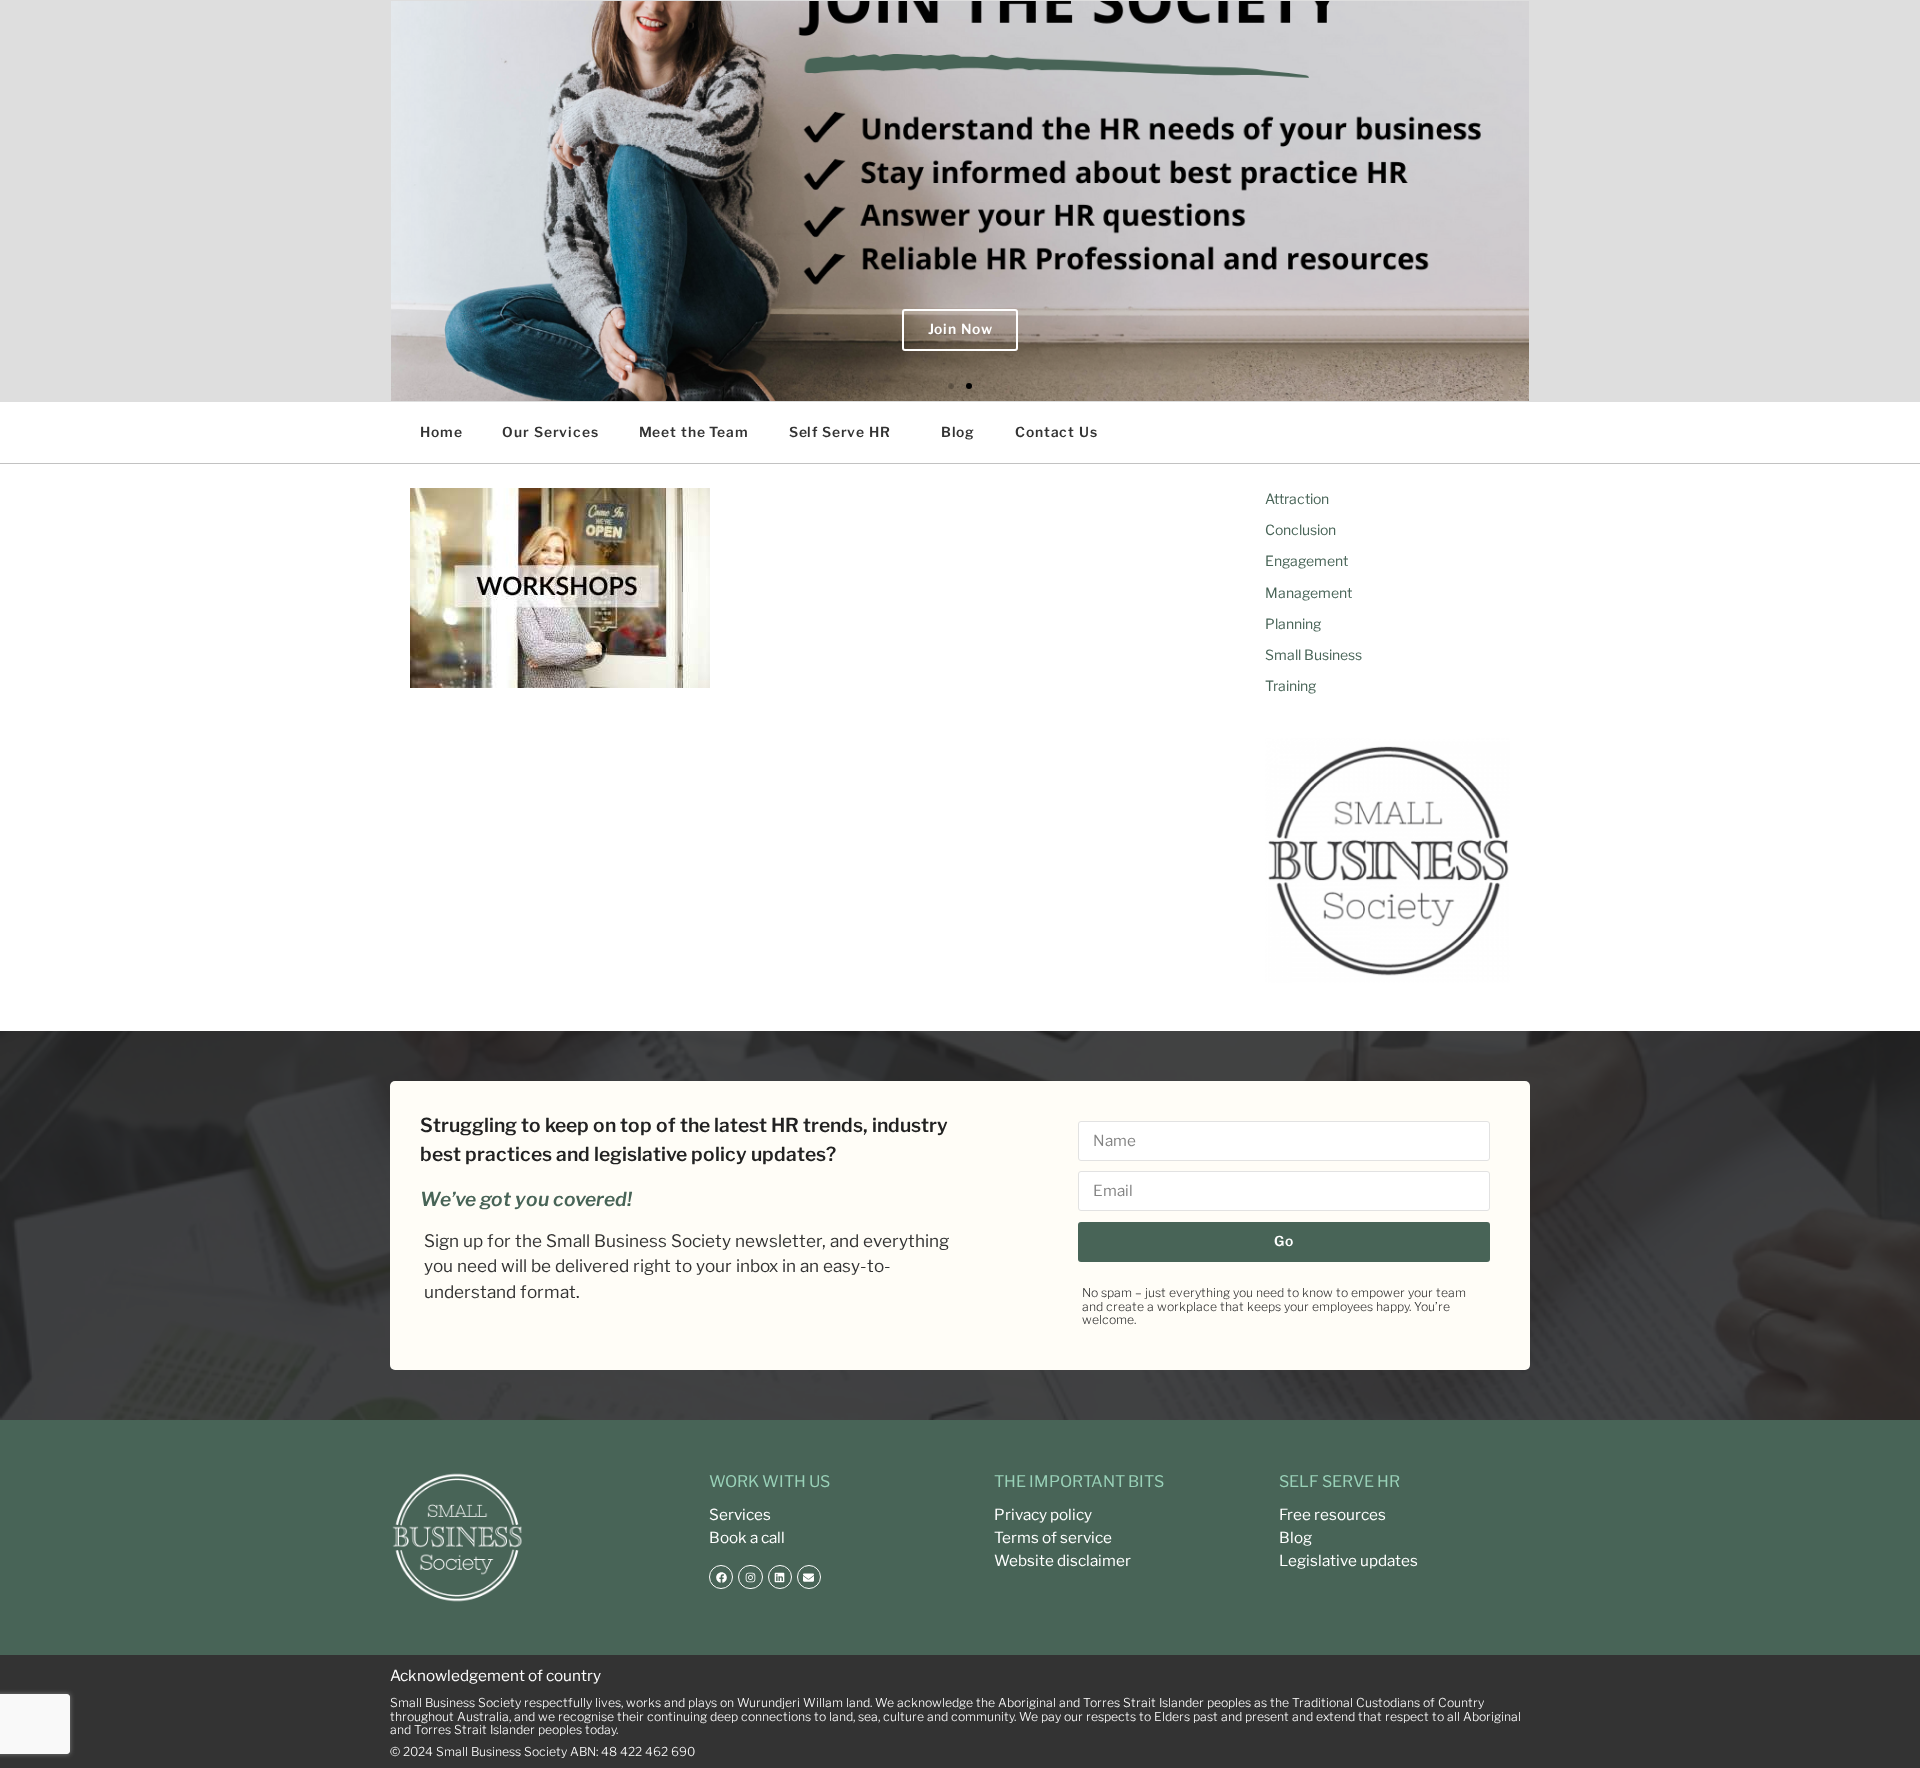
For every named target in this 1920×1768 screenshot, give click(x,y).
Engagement (1306, 560)
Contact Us (1056, 432)
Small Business (1313, 654)
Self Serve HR (840, 432)
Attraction (1297, 498)
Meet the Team (694, 432)
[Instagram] (750, 1577)
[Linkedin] (780, 1577)
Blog (958, 432)
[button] (951, 386)
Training (1290, 685)
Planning (1293, 623)
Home (441, 432)
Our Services (550, 432)
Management (1308, 592)
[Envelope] (809, 1577)
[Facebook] (721, 1577)
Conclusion (1300, 529)
